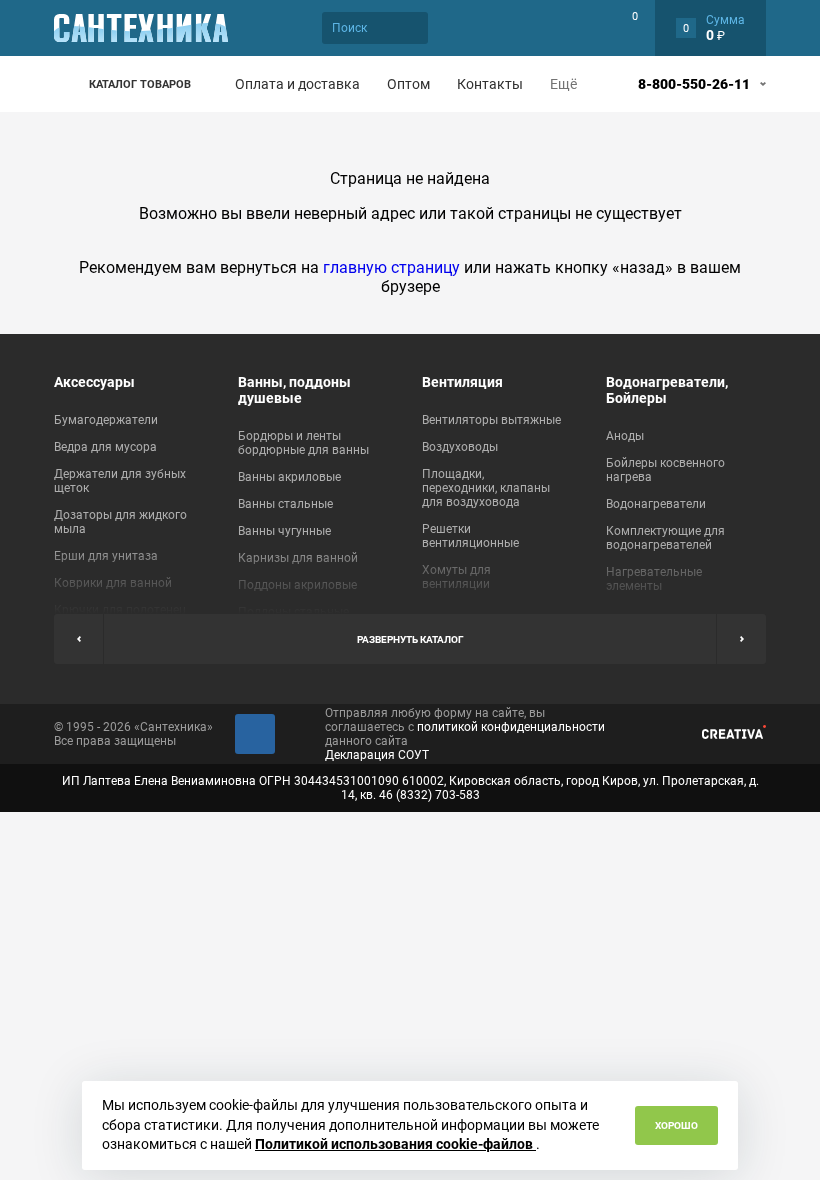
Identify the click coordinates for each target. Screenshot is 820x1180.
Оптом (408, 84)
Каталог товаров (140, 84)
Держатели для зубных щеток (120, 481)
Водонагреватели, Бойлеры (667, 390)
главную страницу (391, 267)
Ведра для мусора (105, 447)
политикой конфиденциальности (511, 727)
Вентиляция (462, 382)
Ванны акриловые (289, 477)
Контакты (490, 84)
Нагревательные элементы (654, 579)
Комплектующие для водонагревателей (665, 538)
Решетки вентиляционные (470, 536)
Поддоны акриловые (297, 585)
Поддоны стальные (293, 612)
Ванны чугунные (284, 531)
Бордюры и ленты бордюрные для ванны (303, 443)
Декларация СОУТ (377, 755)
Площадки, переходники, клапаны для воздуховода (486, 488)
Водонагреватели (656, 504)
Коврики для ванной (113, 583)
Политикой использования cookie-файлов (395, 1144)
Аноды (625, 436)
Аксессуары (94, 382)
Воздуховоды (460, 447)
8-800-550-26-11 (694, 84)
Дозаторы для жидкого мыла (120, 522)
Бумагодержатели (106, 420)
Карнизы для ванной (298, 558)
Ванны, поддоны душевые (294, 390)
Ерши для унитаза (106, 556)
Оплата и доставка (297, 84)
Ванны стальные (285, 504)
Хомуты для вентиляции (456, 577)
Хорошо (676, 1125)
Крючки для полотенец (120, 610)
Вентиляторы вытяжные (491, 420)
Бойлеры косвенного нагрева (665, 470)
